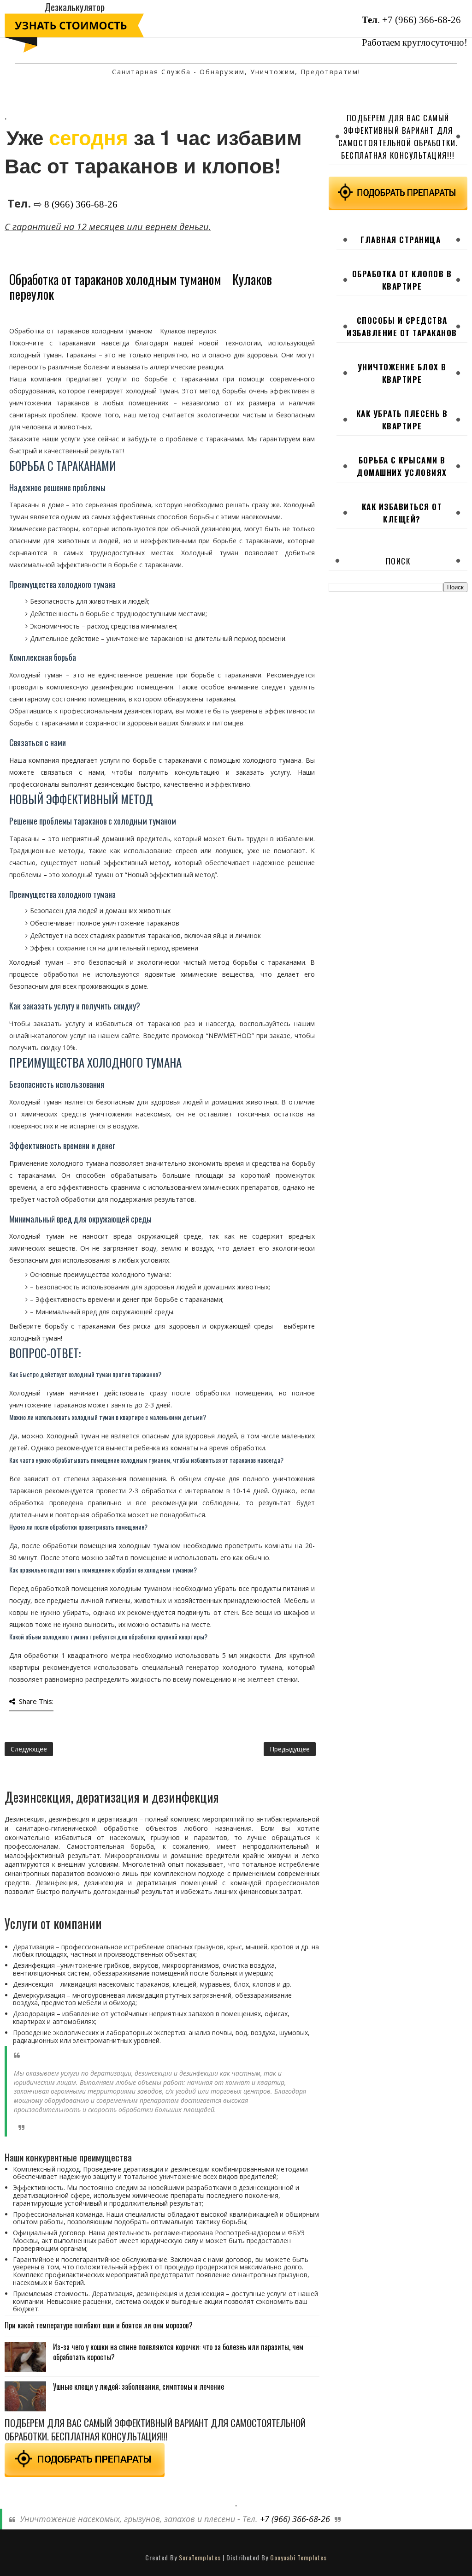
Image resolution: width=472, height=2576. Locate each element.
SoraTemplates (200, 2557)
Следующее (29, 1749)
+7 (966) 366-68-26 (422, 20)
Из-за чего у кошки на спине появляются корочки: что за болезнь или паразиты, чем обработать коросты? (178, 2352)
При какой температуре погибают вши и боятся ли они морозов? (99, 2325)
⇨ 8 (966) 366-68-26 (76, 204)
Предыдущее (290, 1749)
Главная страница (401, 240)
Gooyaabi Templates (298, 2557)
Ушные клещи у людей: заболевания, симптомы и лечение (139, 2386)
